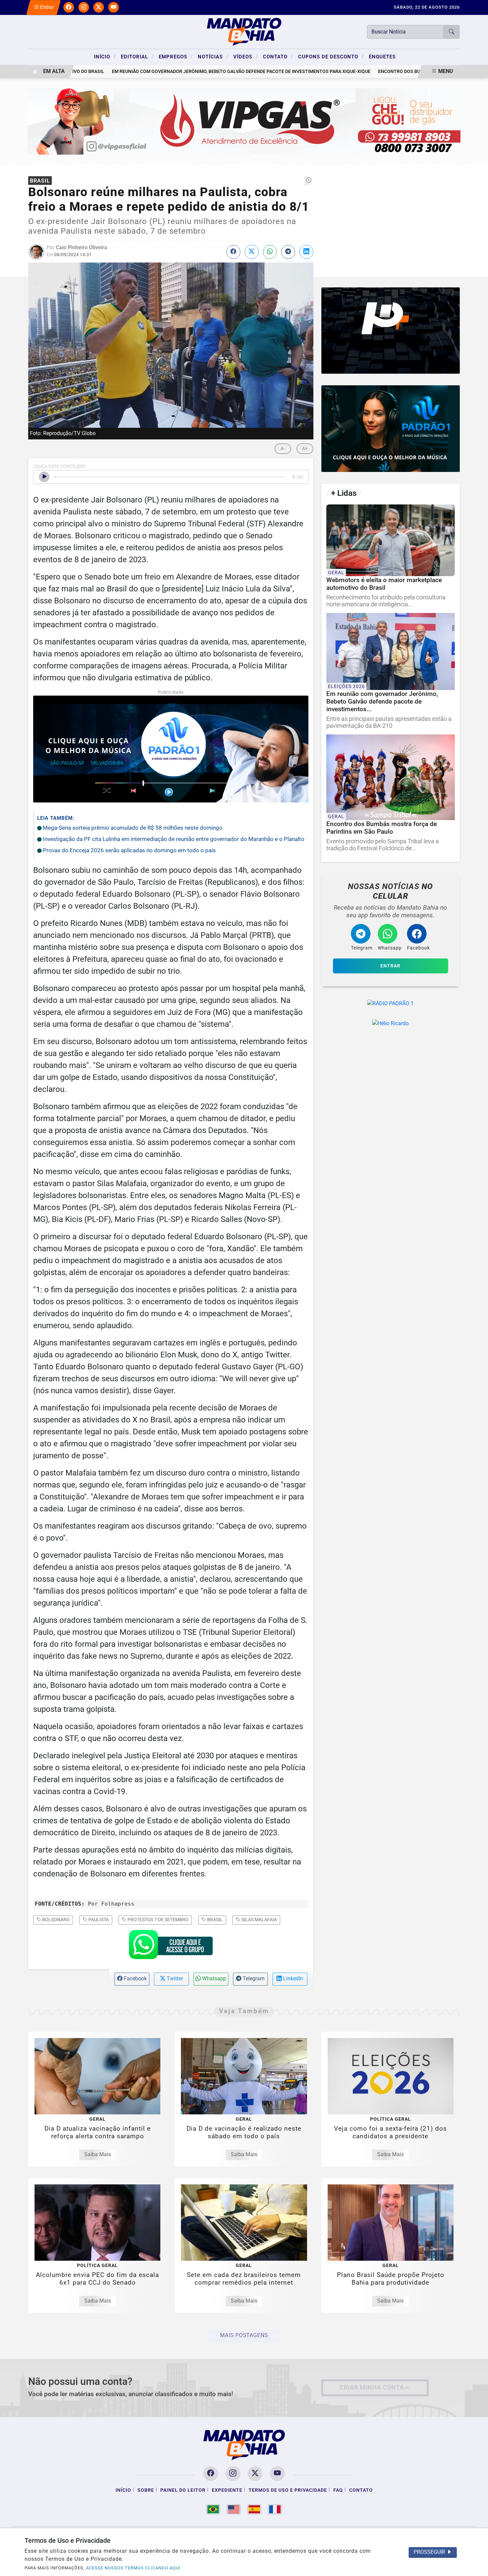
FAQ (338, 2490)
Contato (278, 56)
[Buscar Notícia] (451, 32)
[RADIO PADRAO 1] (391, 429)
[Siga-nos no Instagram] (233, 2474)
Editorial (137, 56)
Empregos (176, 56)
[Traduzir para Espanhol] (254, 2509)
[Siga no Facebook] (69, 7)
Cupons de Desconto (331, 56)
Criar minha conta (372, 2387)
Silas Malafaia (259, 1920)
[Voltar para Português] (213, 2509)
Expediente (227, 2490)
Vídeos (246, 56)
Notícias (213, 56)
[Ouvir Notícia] (44, 477)
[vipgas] (244, 121)
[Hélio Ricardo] (391, 1023)
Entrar (46, 7)
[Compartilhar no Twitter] (252, 252)
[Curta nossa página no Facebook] (211, 2474)
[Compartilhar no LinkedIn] (306, 252)
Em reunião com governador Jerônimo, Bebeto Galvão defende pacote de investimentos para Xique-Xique (204, 72)
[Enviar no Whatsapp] (270, 252)
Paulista (98, 1920)
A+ (305, 449)
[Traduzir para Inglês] (234, 2509)
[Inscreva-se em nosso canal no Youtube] (277, 2474)
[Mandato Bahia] (244, 31)
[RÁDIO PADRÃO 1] (391, 1003)
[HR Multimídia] (391, 331)
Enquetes (382, 57)
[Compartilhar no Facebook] (233, 252)
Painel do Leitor (183, 2490)
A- (283, 449)
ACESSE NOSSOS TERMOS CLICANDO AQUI (133, 2568)
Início (105, 56)
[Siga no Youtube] (114, 7)
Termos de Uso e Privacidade (288, 2490)
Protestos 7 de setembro (158, 1920)
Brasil (214, 1920)
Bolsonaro (55, 1920)
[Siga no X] (99, 7)
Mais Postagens (244, 2335)
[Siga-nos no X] (255, 2474)
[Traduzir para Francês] (275, 2509)
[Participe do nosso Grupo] (171, 1946)
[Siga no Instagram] (84, 7)
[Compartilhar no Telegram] (288, 252)
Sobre (146, 2490)
